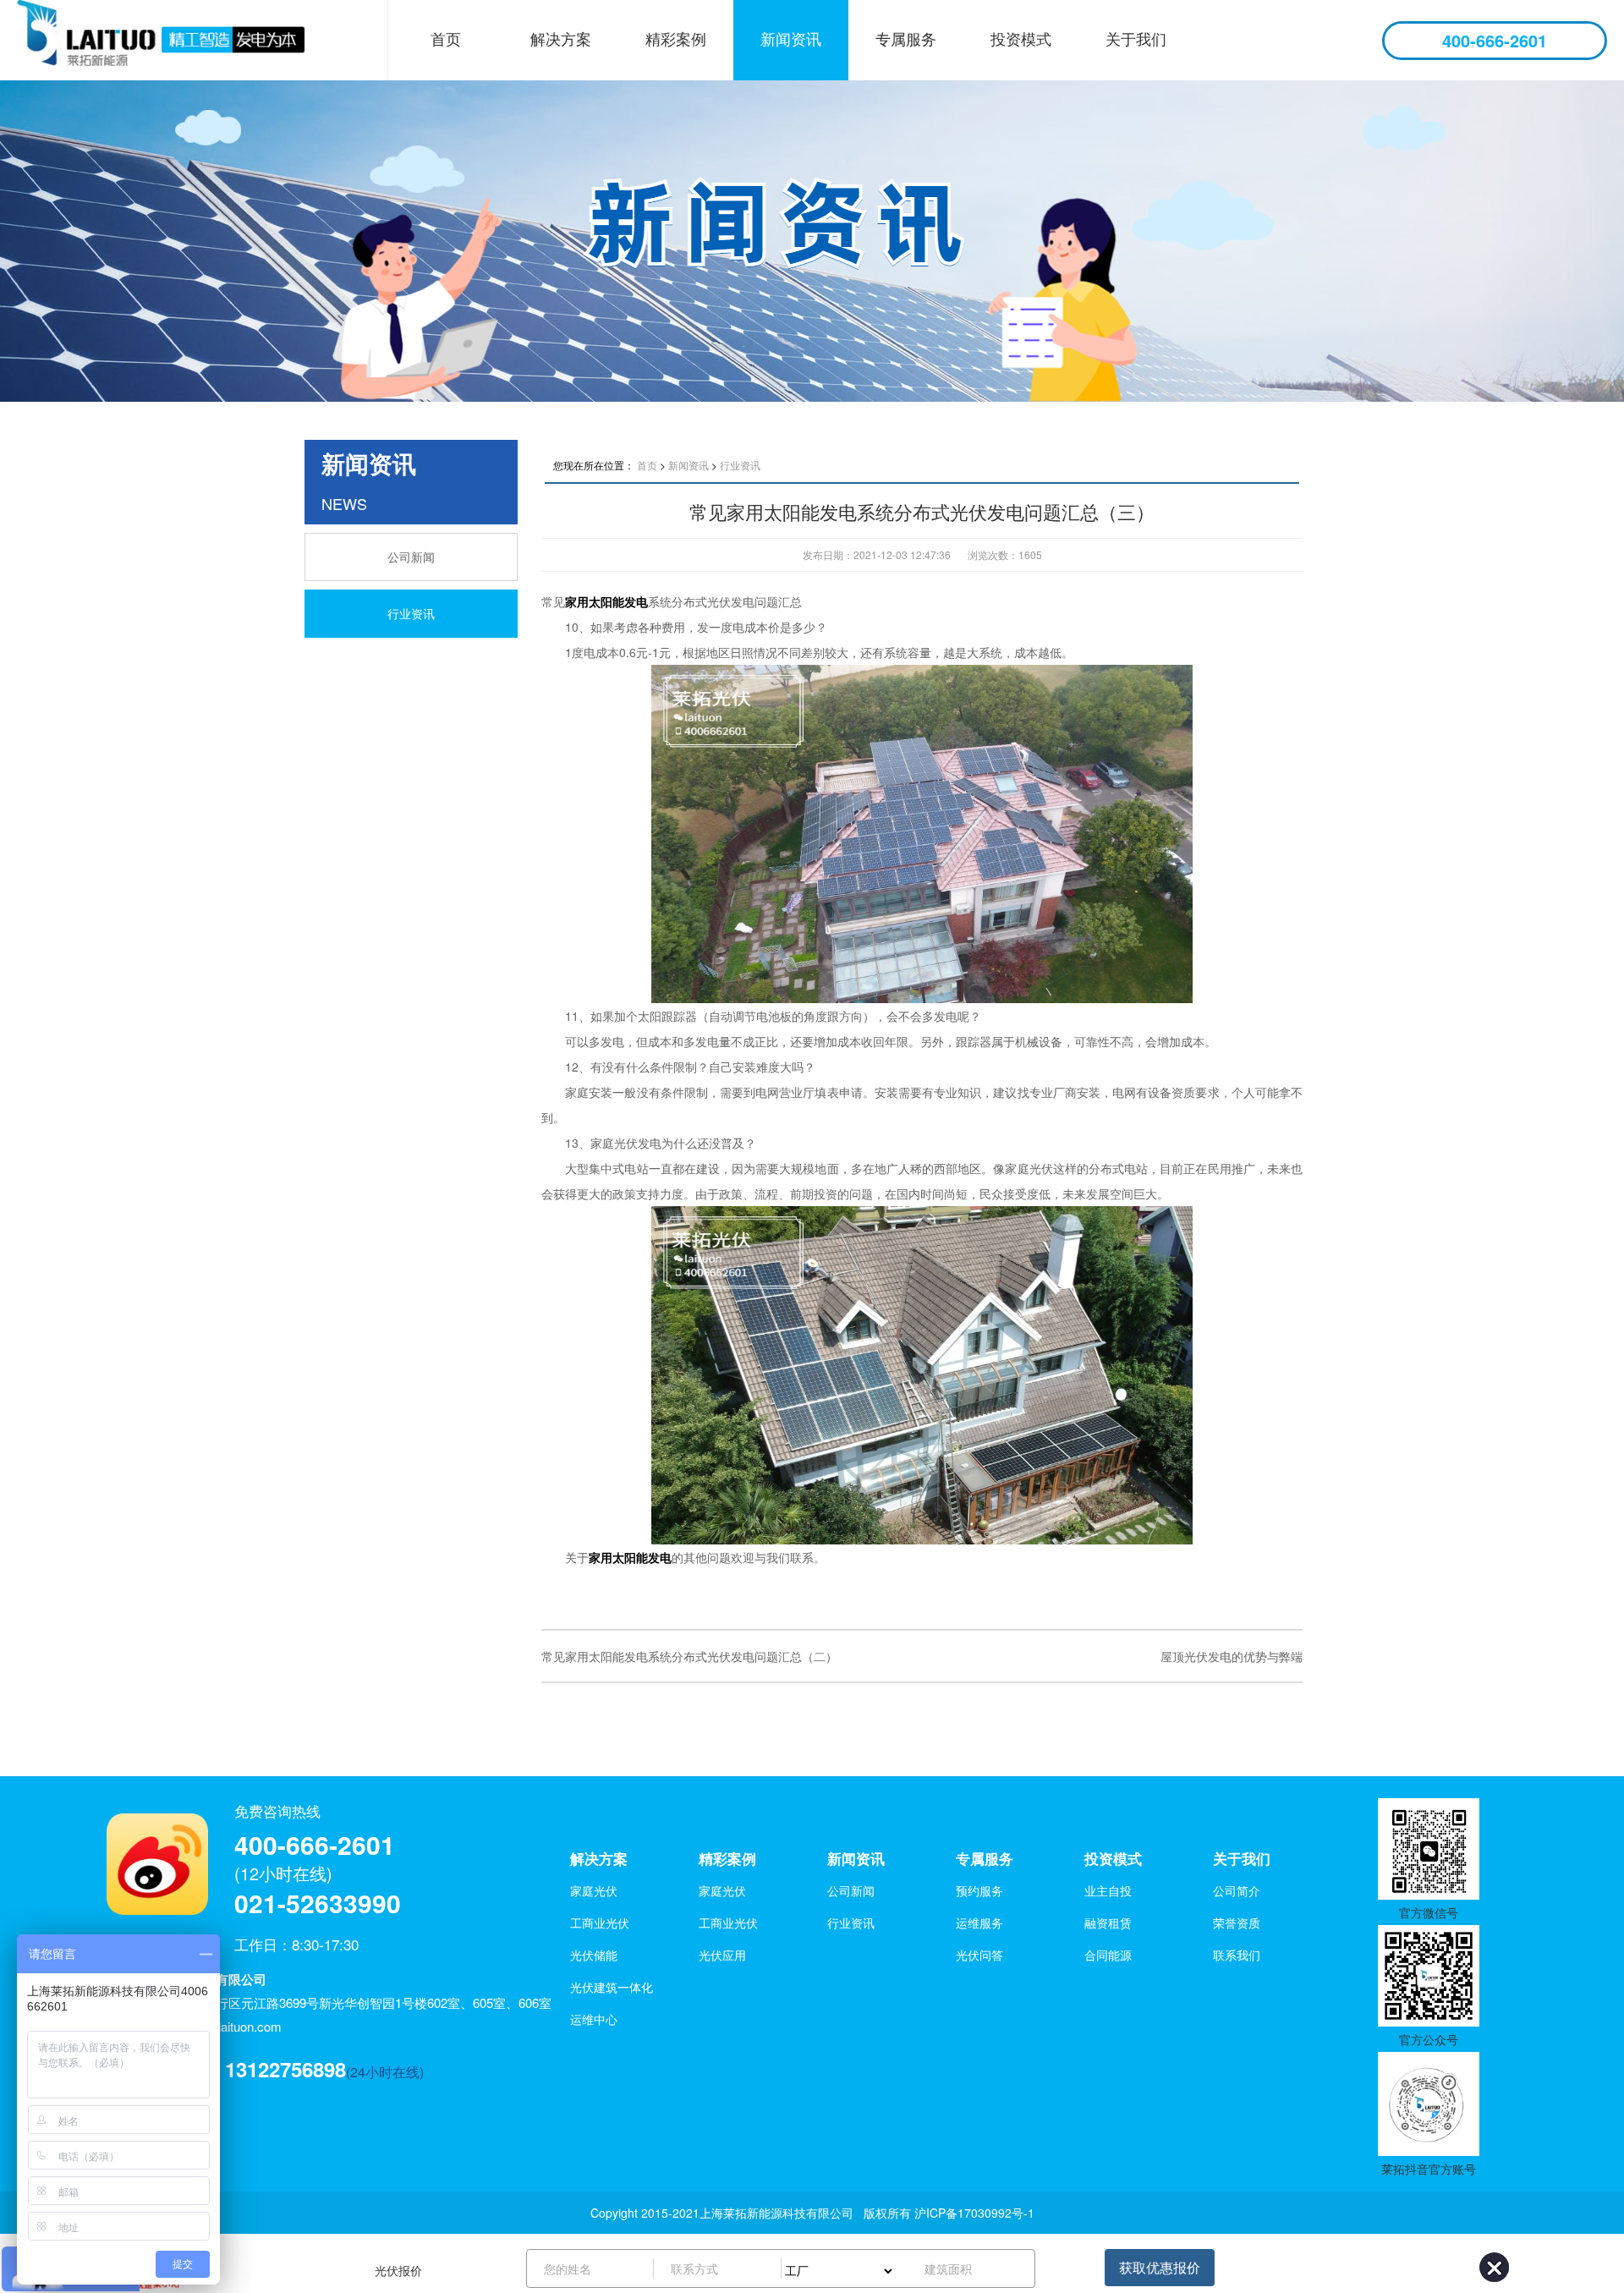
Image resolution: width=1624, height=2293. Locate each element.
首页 (446, 38)
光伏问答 (979, 1955)
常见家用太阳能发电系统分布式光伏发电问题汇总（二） (689, 1656)
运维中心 (594, 2019)
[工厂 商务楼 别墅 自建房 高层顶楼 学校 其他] (845, 2268)
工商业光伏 (600, 1923)
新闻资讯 (791, 38)
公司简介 (1237, 1890)
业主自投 (1108, 1890)
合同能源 (1108, 1955)
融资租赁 (1108, 1923)
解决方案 (561, 38)
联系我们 (1237, 1955)
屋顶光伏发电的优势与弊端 (1232, 1656)
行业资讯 (411, 613)
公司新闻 (411, 557)
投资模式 (1021, 38)
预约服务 (979, 1890)
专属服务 (906, 38)
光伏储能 (594, 1955)
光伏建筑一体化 (612, 1987)
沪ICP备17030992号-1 (974, 2213)
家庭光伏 (594, 1890)
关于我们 (1136, 38)
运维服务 (979, 1923)
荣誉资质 (1237, 1923)
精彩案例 (676, 38)
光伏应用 (722, 1955)
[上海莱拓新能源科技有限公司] (182, 40)
